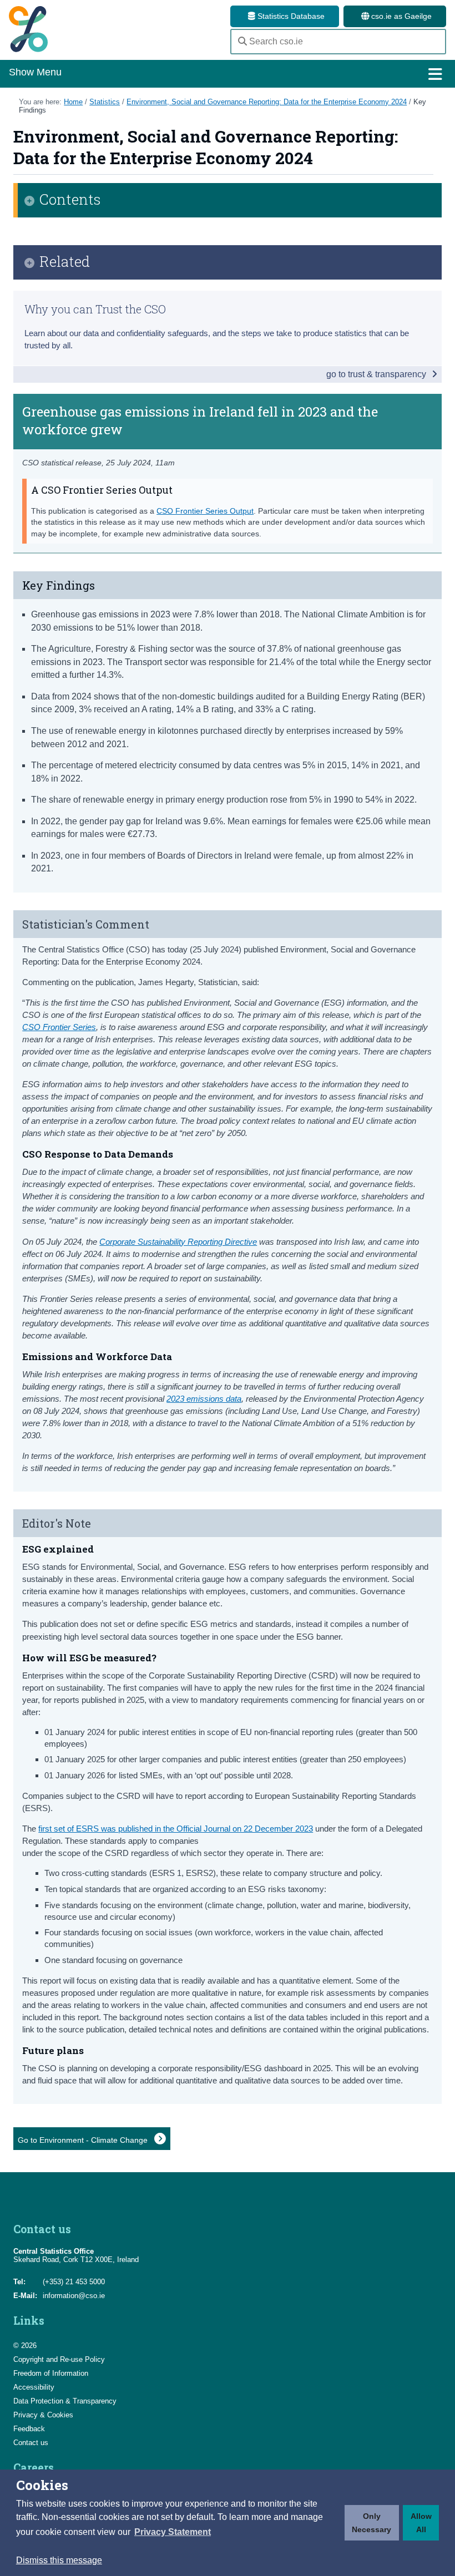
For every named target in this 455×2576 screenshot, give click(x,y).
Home (73, 102)
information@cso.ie (74, 2296)
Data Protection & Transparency (65, 2401)
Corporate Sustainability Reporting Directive (178, 1242)
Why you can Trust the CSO (95, 309)
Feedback (29, 2429)
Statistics (105, 102)
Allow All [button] (421, 2523)
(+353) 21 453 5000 (74, 2282)
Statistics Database (290, 16)
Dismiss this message (59, 2560)
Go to (84, 2140)
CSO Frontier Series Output (205, 511)
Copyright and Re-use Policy (59, 2359)
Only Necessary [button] (371, 2523)
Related (65, 262)
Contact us (31, 2443)
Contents (70, 200)
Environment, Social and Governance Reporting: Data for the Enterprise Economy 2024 (267, 102)
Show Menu (35, 72)
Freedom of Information (51, 2373)
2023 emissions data (204, 1399)
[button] (173, 2532)
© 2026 (25, 2346)
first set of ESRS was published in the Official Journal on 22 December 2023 (176, 1829)
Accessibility (34, 2387)
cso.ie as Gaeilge (400, 16)
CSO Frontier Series (59, 1027)
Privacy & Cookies (43, 2415)
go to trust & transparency (377, 374)
